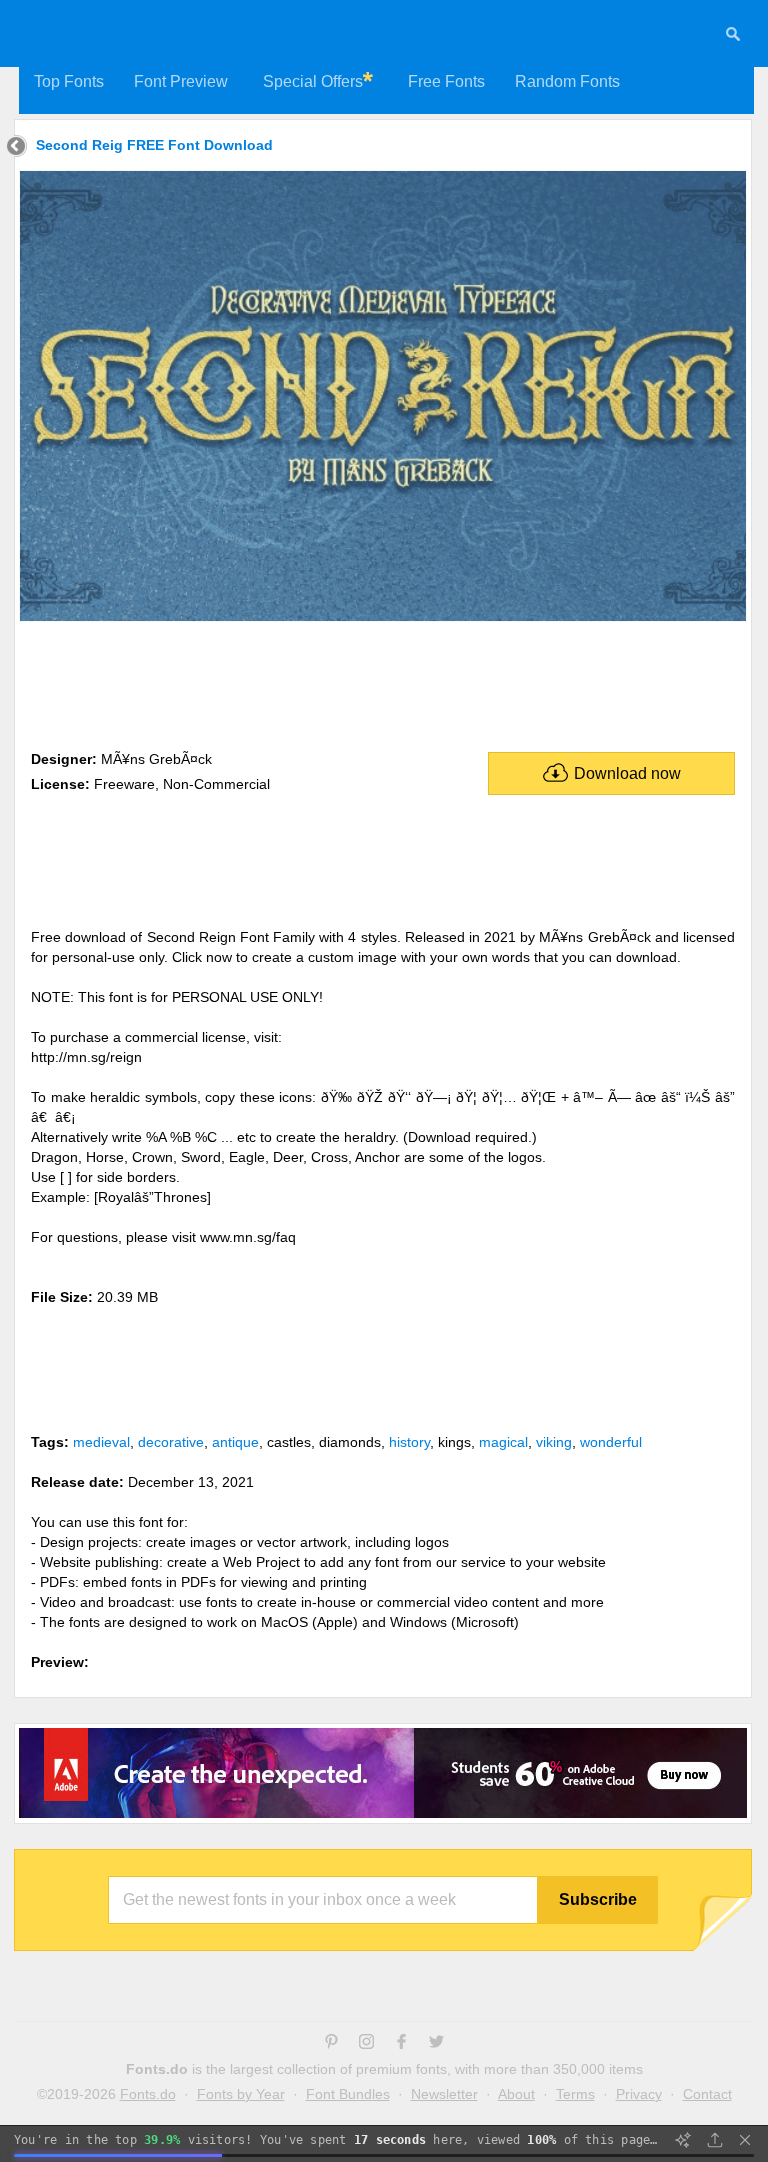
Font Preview (181, 81)
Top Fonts (69, 81)
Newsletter (444, 2094)
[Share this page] (715, 2140)
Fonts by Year (241, 2094)
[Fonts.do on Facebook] (401, 2044)
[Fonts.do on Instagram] (366, 2044)
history (409, 1442)
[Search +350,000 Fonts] (733, 37)
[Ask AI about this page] (683, 2140)
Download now (627, 773)
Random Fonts (567, 81)
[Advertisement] (383, 682)
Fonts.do (148, 2094)
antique (235, 1442)
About (516, 2094)
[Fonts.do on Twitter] (436, 2044)
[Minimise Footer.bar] (745, 2140)
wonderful (611, 1442)
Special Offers (313, 81)
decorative (171, 1442)
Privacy (639, 2094)
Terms (575, 2094)
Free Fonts (446, 81)
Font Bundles (348, 2094)
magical (503, 1442)
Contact (707, 2094)
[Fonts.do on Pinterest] (331, 2044)
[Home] (16, 148)
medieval (101, 1442)
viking (554, 1442)
